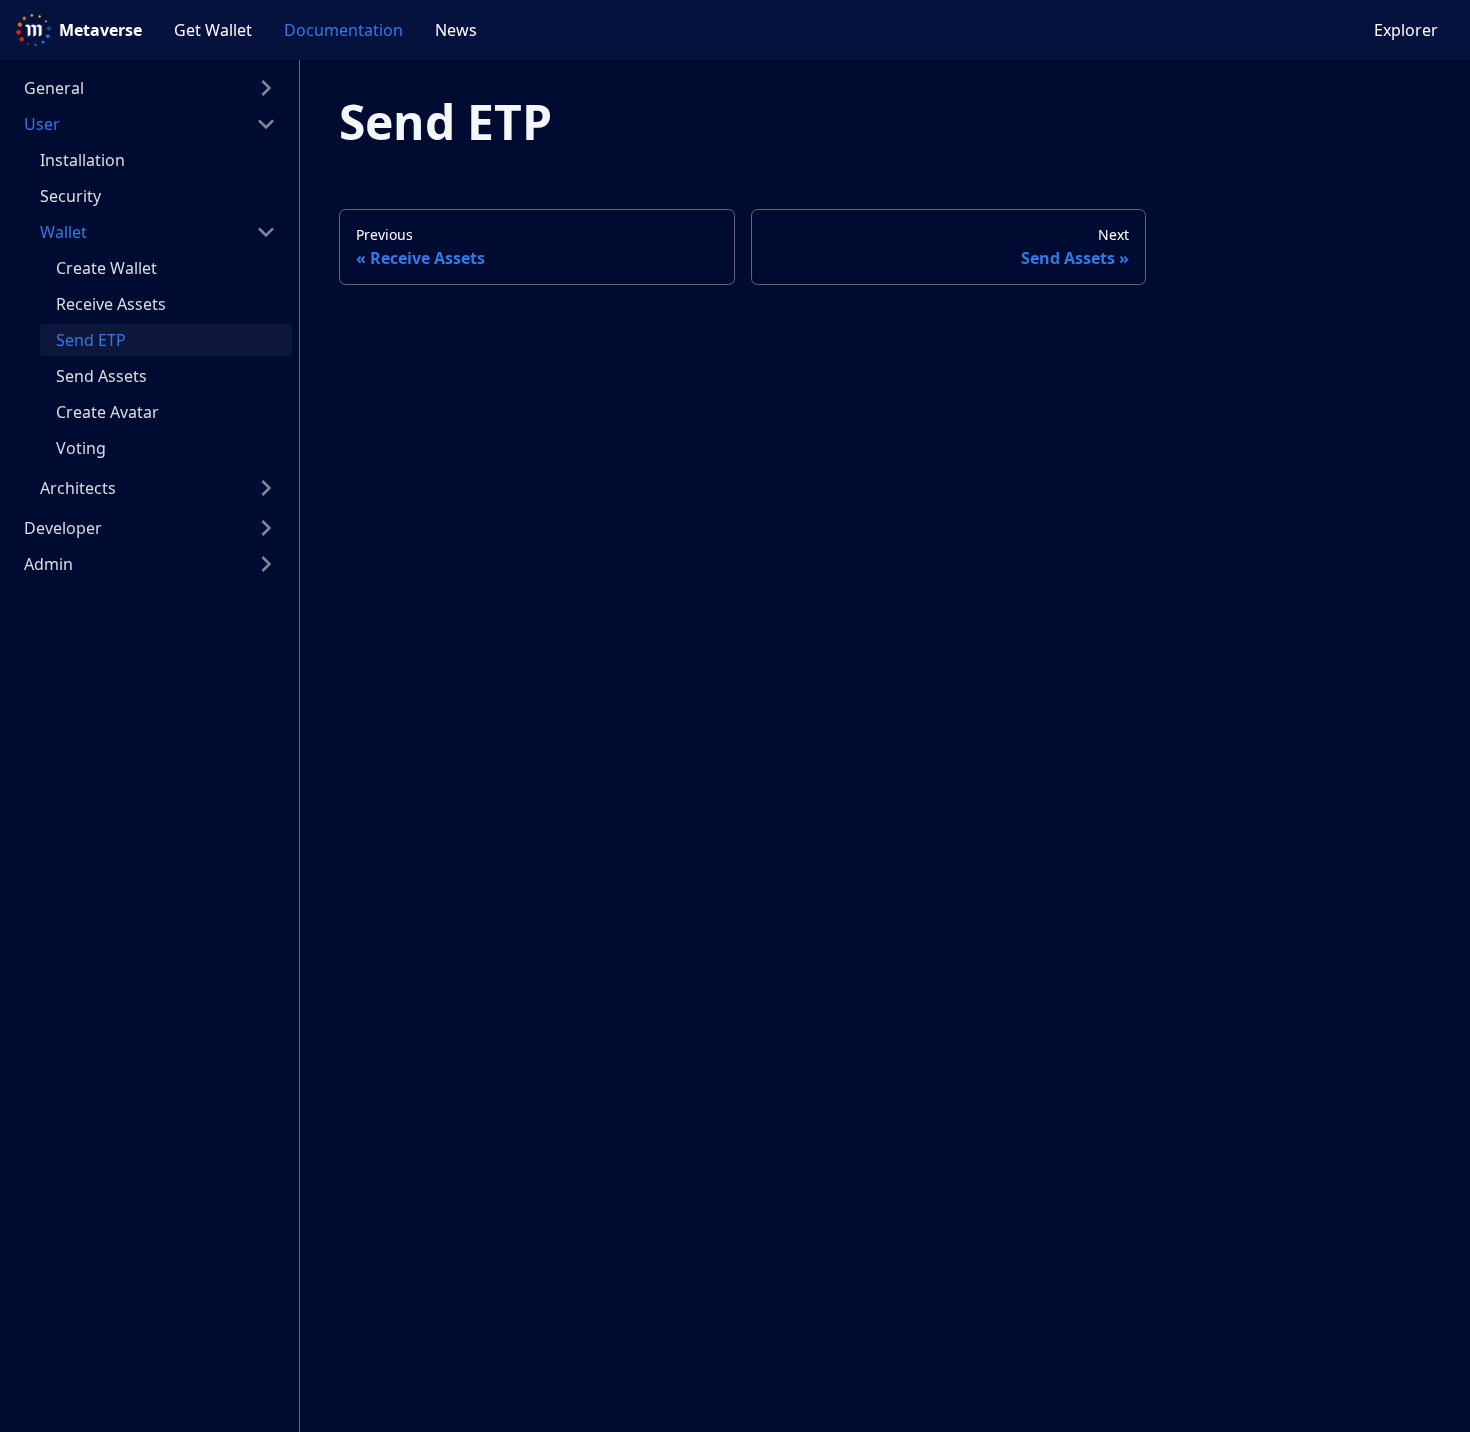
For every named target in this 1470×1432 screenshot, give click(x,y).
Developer (63, 528)
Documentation (343, 30)
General (54, 88)
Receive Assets (111, 304)
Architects (78, 488)
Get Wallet (213, 30)
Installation (82, 160)
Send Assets (101, 376)
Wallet (63, 232)
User (42, 124)
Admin (48, 564)
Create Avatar (107, 412)
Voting (81, 448)
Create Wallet (106, 268)
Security (70, 196)
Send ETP (91, 340)
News (456, 30)
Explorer (1406, 30)
